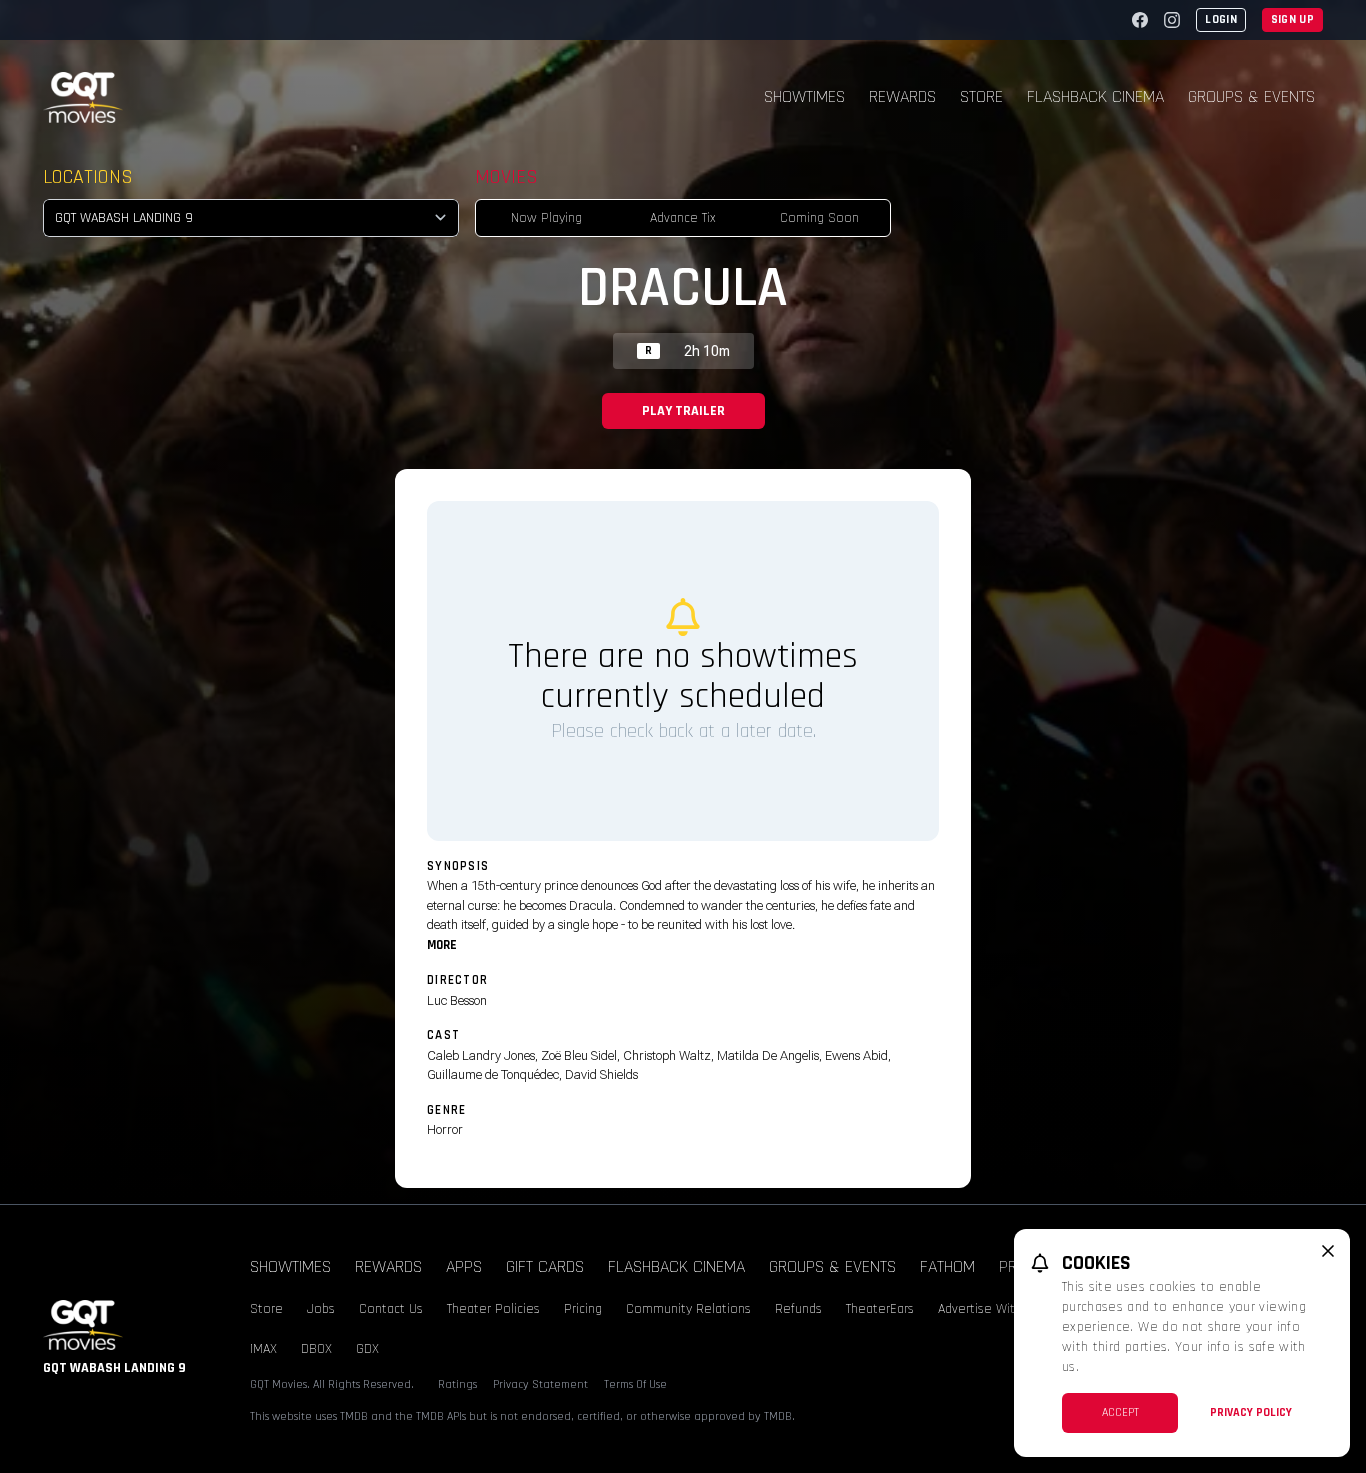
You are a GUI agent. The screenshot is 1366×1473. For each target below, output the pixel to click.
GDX (367, 1349)
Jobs (321, 1309)
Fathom (947, 1266)
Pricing (583, 1309)
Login (1221, 19)
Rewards (902, 96)
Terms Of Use (635, 1384)
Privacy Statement (540, 1384)
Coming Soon (819, 218)
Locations (88, 177)
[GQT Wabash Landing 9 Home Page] (83, 97)
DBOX (316, 1349)
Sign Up (1292, 19)
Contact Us (391, 1309)
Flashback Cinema (1095, 96)
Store (981, 96)
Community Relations (688, 1309)
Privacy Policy (1251, 1412)
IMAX (263, 1349)
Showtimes (804, 96)
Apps (464, 1266)
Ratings (457, 1384)
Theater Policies (493, 1309)
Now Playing (546, 218)
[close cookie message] (1328, 1251)
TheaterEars (880, 1309)
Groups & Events (1251, 96)
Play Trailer (683, 411)
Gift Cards (545, 1266)
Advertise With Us (989, 1309)
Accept (1120, 1412)
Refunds (798, 1309)
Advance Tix (683, 218)
